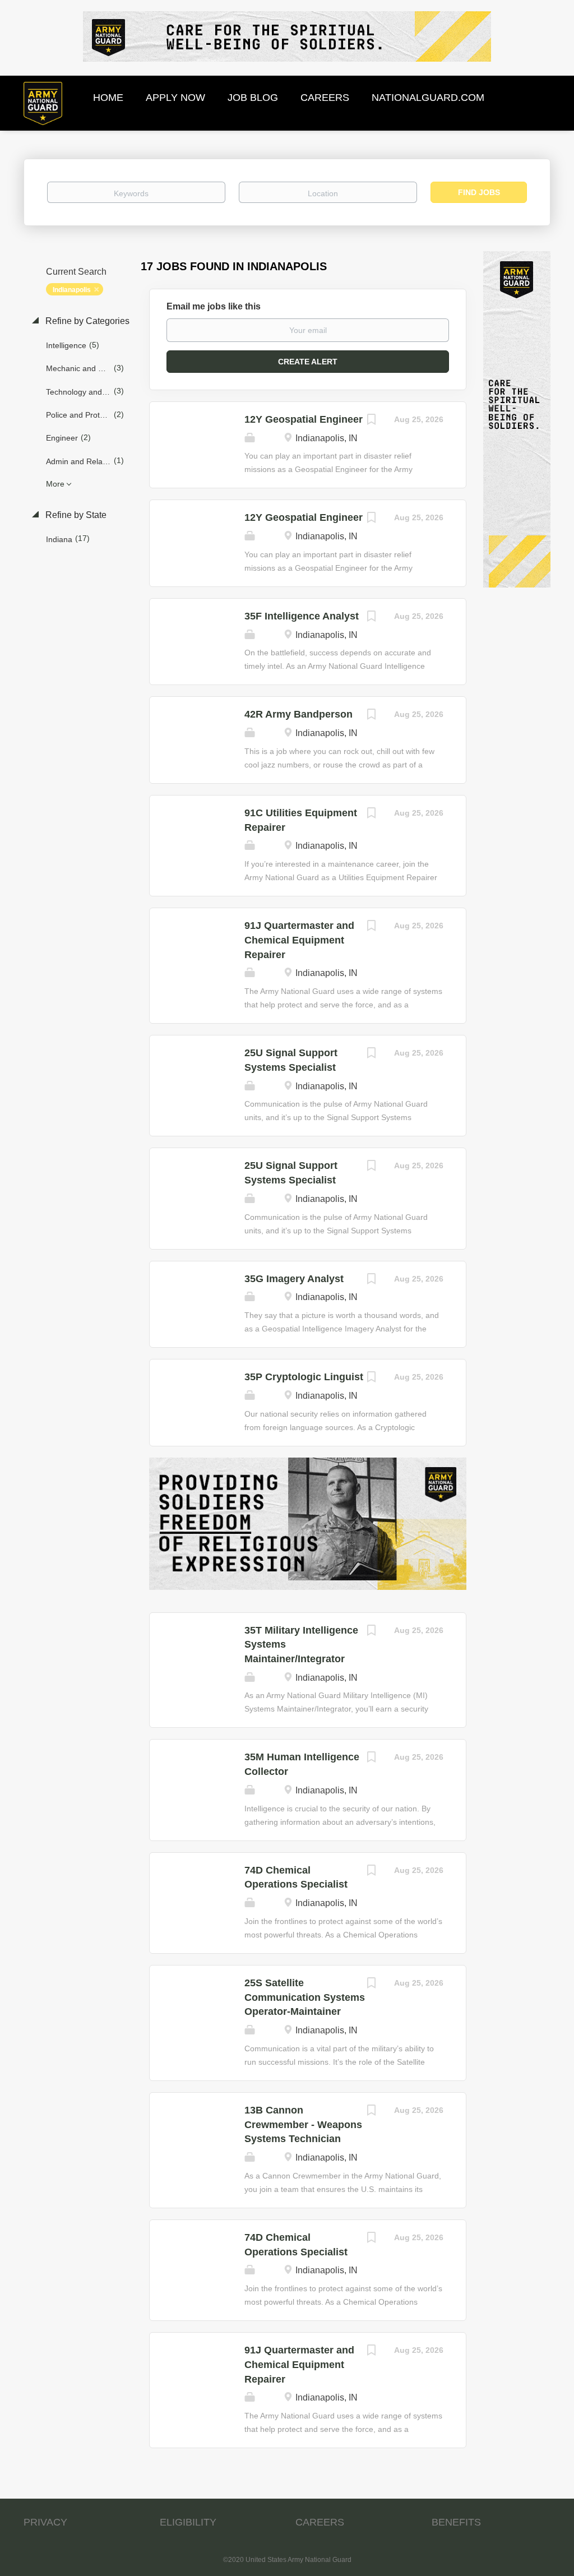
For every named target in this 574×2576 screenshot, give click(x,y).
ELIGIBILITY (188, 2522)
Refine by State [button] (75, 515)
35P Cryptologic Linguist (304, 1377)
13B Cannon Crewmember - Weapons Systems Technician (303, 2124)
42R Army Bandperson (298, 714)
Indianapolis (72, 290)
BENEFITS (456, 2522)
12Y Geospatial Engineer (304, 419)
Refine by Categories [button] (86, 321)
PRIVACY (45, 2522)
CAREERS (320, 2522)
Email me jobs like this (214, 306)
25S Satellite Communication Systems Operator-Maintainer (305, 1997)
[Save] (372, 421)
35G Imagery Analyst (294, 1279)
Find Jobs (479, 192)
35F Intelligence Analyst (302, 616)
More (55, 484)
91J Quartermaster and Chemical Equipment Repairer (299, 940)
